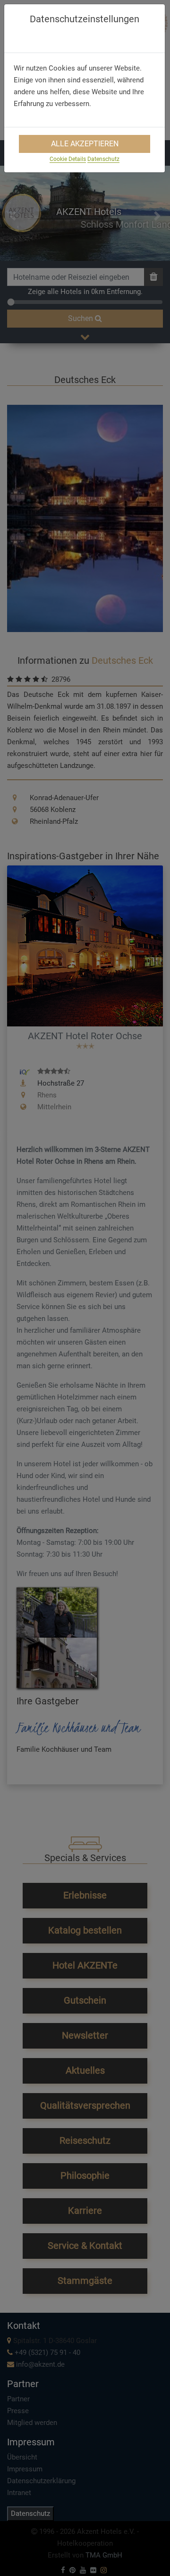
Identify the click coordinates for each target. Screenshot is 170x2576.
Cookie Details (68, 159)
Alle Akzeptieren (85, 144)
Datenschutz (103, 159)
